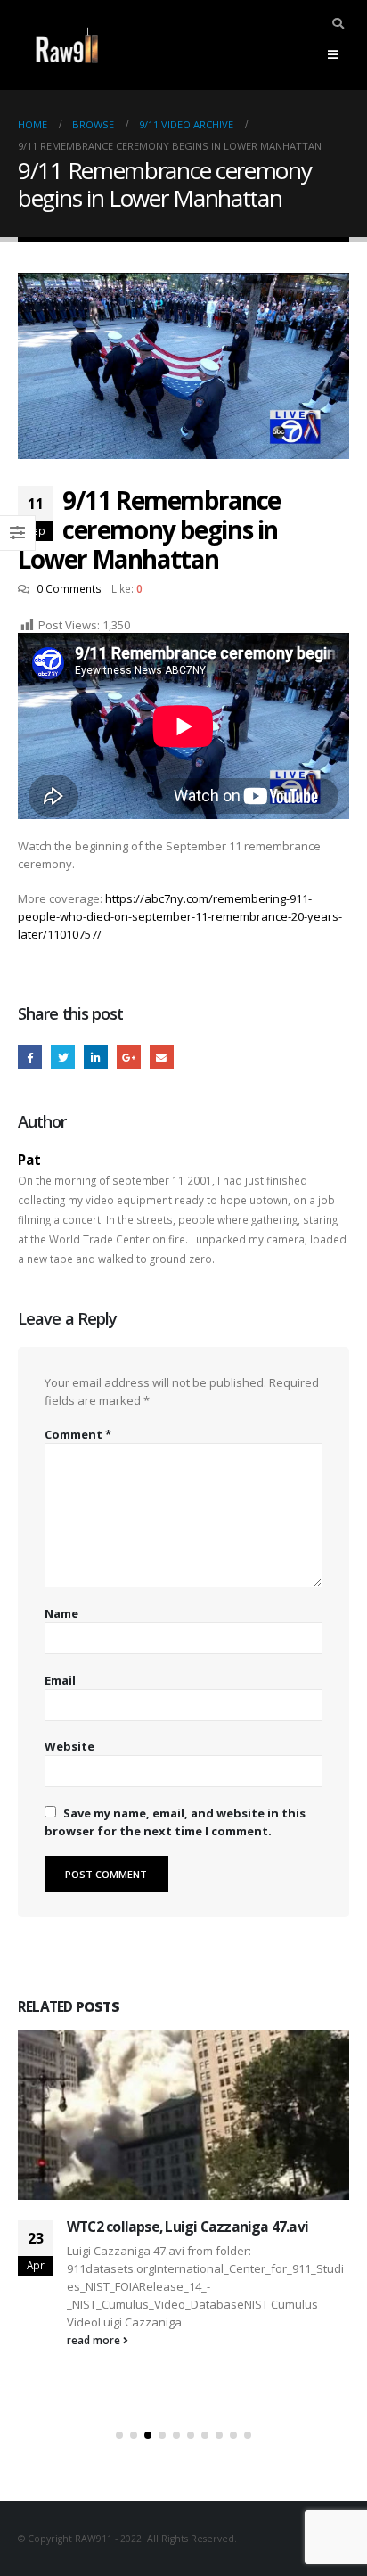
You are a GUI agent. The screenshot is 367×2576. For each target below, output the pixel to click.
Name (61, 1613)
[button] (119, 2435)
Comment (78, 1434)
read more (95, 2340)
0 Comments (69, 588)
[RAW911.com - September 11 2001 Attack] (67, 45)
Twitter (63, 1057)
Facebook (30, 1057)
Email (162, 1057)
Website (69, 1746)
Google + (129, 1057)
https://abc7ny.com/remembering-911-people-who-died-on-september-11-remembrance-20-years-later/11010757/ (180, 916)
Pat (29, 1160)
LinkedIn (96, 1057)
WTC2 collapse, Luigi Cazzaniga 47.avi (188, 2227)
